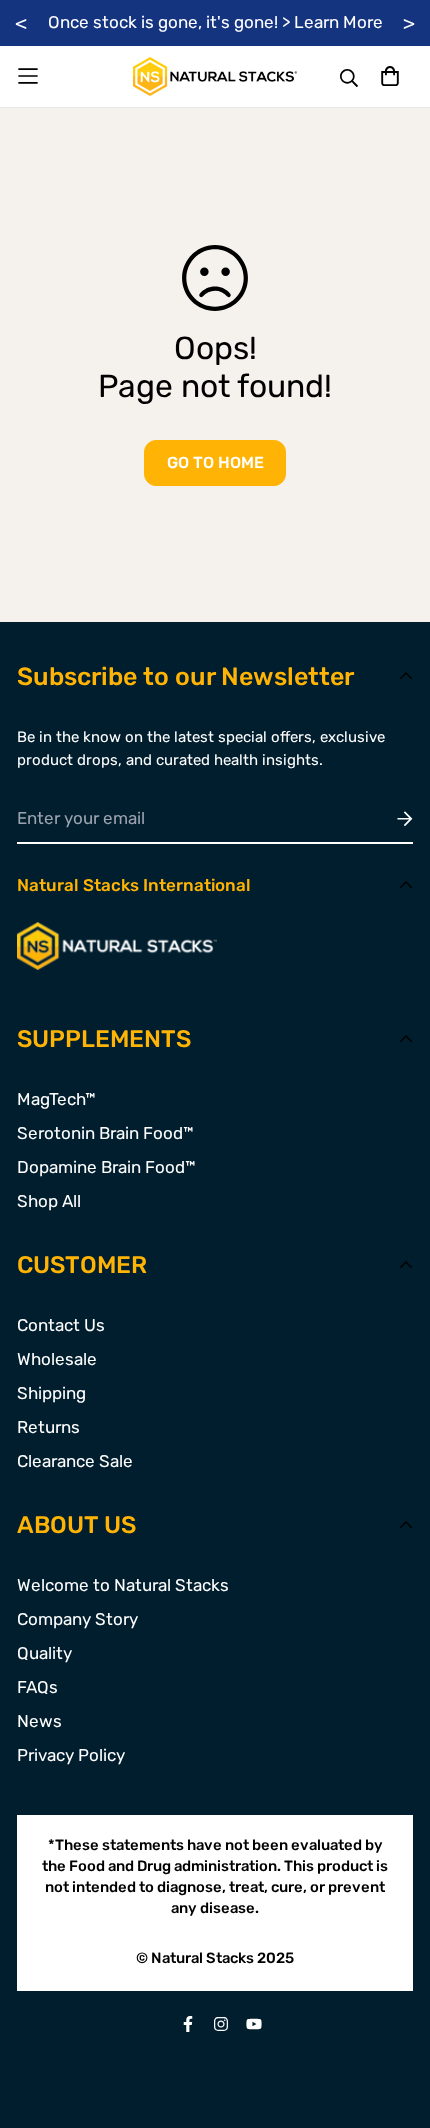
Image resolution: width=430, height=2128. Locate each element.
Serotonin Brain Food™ (105, 1133)
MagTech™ (56, 1099)
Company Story (77, 1619)
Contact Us (61, 1325)
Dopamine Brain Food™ (106, 1167)
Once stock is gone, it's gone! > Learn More (215, 22)
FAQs (37, 1687)
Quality (44, 1653)
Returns (48, 1427)
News (39, 1721)
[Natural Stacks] (215, 76)
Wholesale (57, 1359)
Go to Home (215, 462)
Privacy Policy (71, 1755)
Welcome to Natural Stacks (123, 1585)
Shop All (49, 1201)
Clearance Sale (75, 1461)
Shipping (51, 1393)
